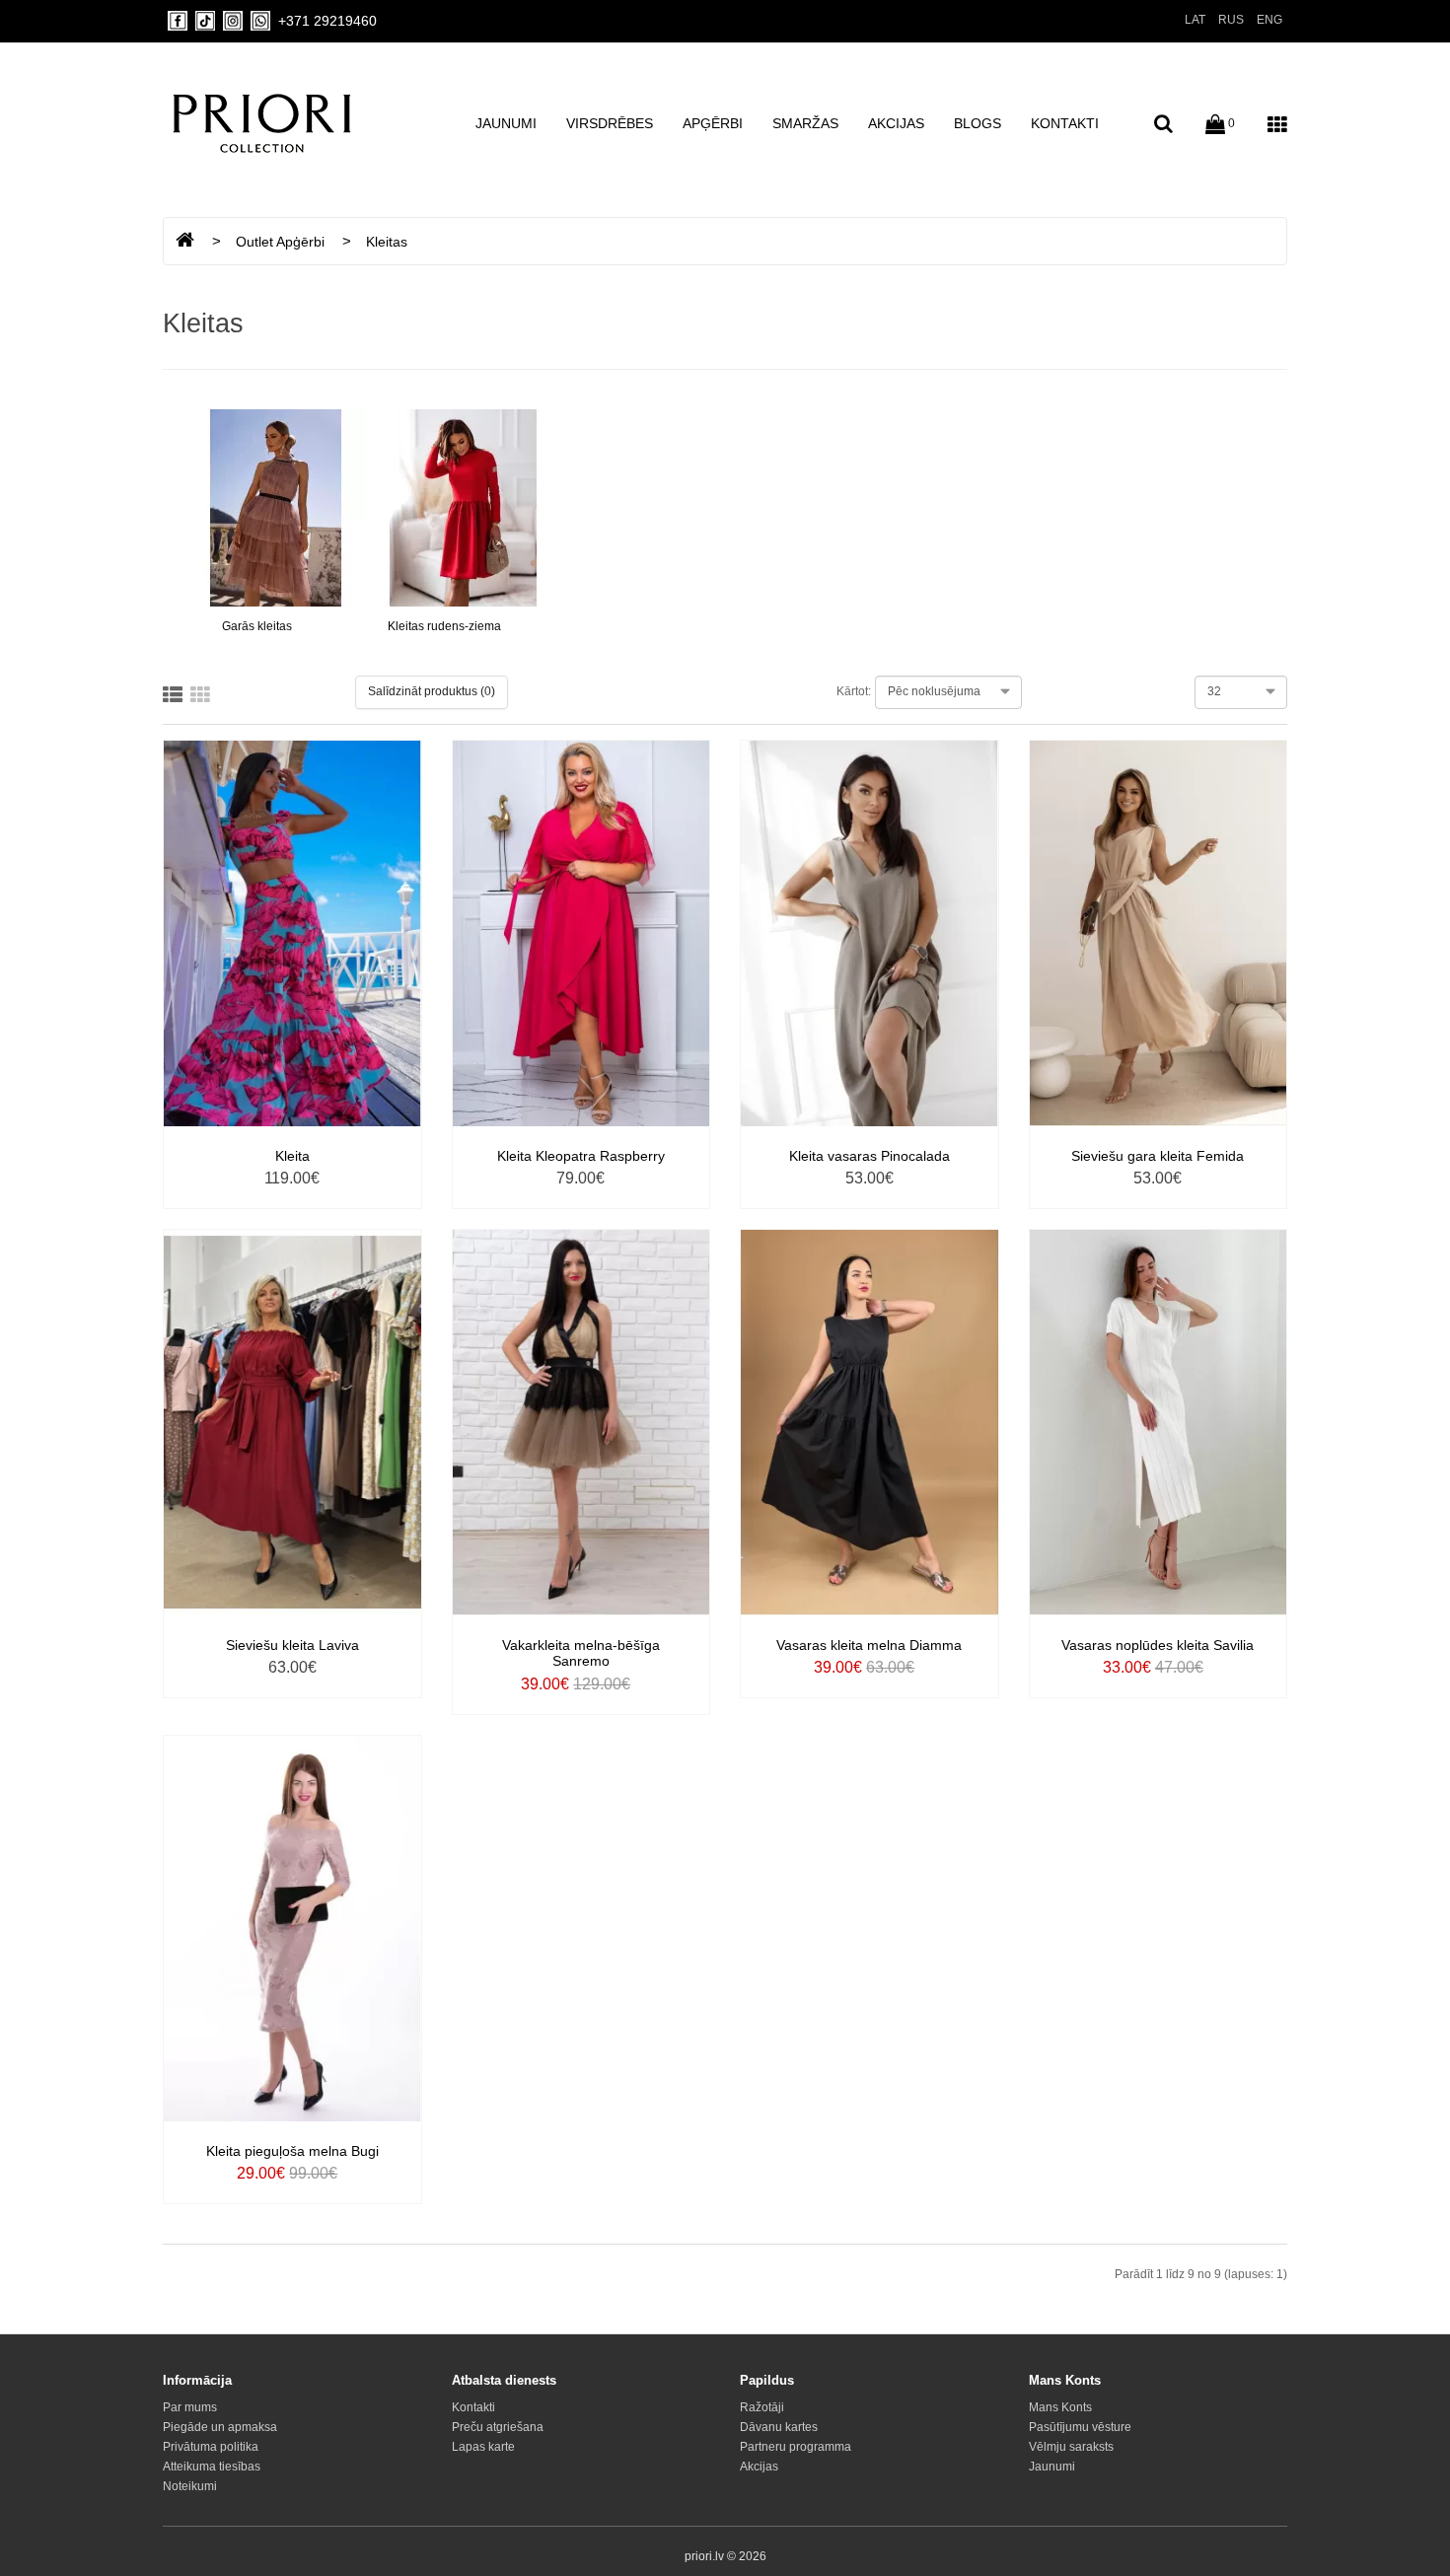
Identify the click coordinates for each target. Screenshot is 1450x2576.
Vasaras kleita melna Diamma (869, 1645)
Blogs (978, 123)
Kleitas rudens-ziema (444, 626)
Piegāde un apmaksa (220, 2427)
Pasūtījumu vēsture (1080, 2427)
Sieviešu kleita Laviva (292, 1645)
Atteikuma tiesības (212, 2467)
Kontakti (1065, 123)
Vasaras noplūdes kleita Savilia (1158, 1645)
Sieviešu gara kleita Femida (1158, 1156)
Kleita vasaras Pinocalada (870, 1156)
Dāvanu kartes (779, 2427)
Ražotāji (762, 2407)
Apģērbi (713, 123)
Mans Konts (1060, 2407)
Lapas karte (483, 2447)
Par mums (190, 2407)
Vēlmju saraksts (1071, 2447)
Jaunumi (506, 123)
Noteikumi (190, 2486)
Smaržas (805, 123)
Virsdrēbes (610, 123)
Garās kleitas (257, 626)
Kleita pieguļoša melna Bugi (292, 2151)
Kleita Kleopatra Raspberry (581, 1156)
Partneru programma (796, 2447)
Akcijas (896, 123)
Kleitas (387, 242)
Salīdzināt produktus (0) (432, 691)
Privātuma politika (211, 2447)
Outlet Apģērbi (280, 242)
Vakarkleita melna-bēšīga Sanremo (581, 1653)
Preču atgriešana (498, 2427)
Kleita (292, 1156)
